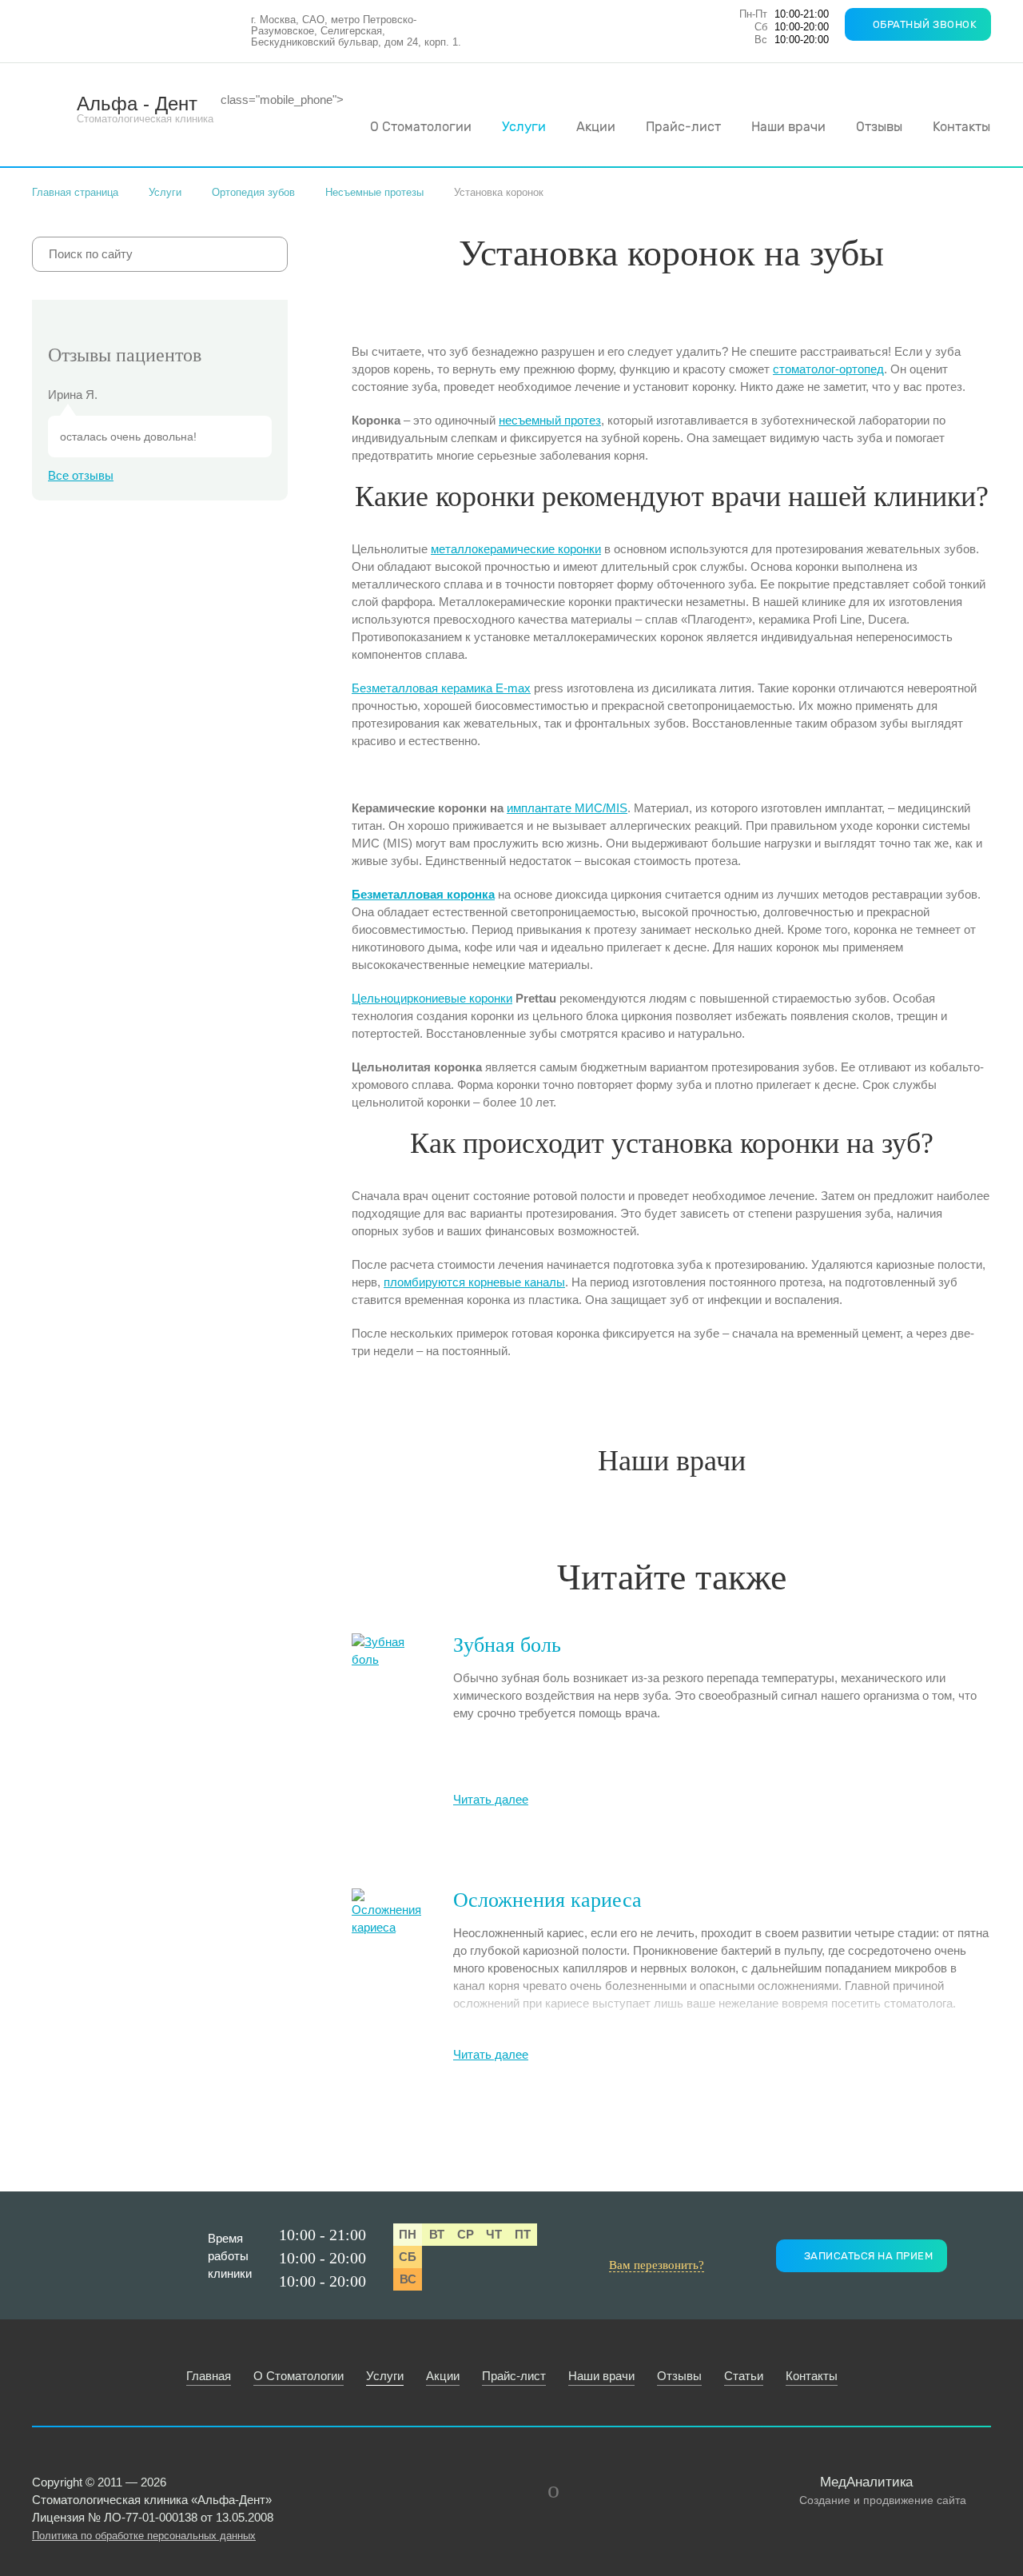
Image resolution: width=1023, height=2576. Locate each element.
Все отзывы (81, 475)
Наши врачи (788, 127)
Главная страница (75, 192)
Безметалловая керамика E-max (441, 688)
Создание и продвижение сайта (883, 2490)
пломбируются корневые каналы (474, 1282)
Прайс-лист (683, 127)
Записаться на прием (869, 2256)
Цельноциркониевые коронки (432, 998)
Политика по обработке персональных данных (144, 2536)
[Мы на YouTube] (553, 2490)
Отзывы (879, 127)
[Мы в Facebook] (515, 2490)
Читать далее (491, 1799)
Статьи (744, 2376)
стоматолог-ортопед (828, 369)
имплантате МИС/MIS (567, 808)
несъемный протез (550, 420)
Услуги (524, 127)
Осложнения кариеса (547, 1900)
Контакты (961, 127)
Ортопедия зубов (253, 192)
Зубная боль (507, 1645)
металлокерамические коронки (516, 549)
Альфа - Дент (145, 109)
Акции (596, 127)
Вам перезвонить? (657, 2265)
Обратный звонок (925, 24)
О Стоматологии (421, 127)
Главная (209, 2376)
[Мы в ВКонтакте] (476, 2490)
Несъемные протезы (374, 192)
